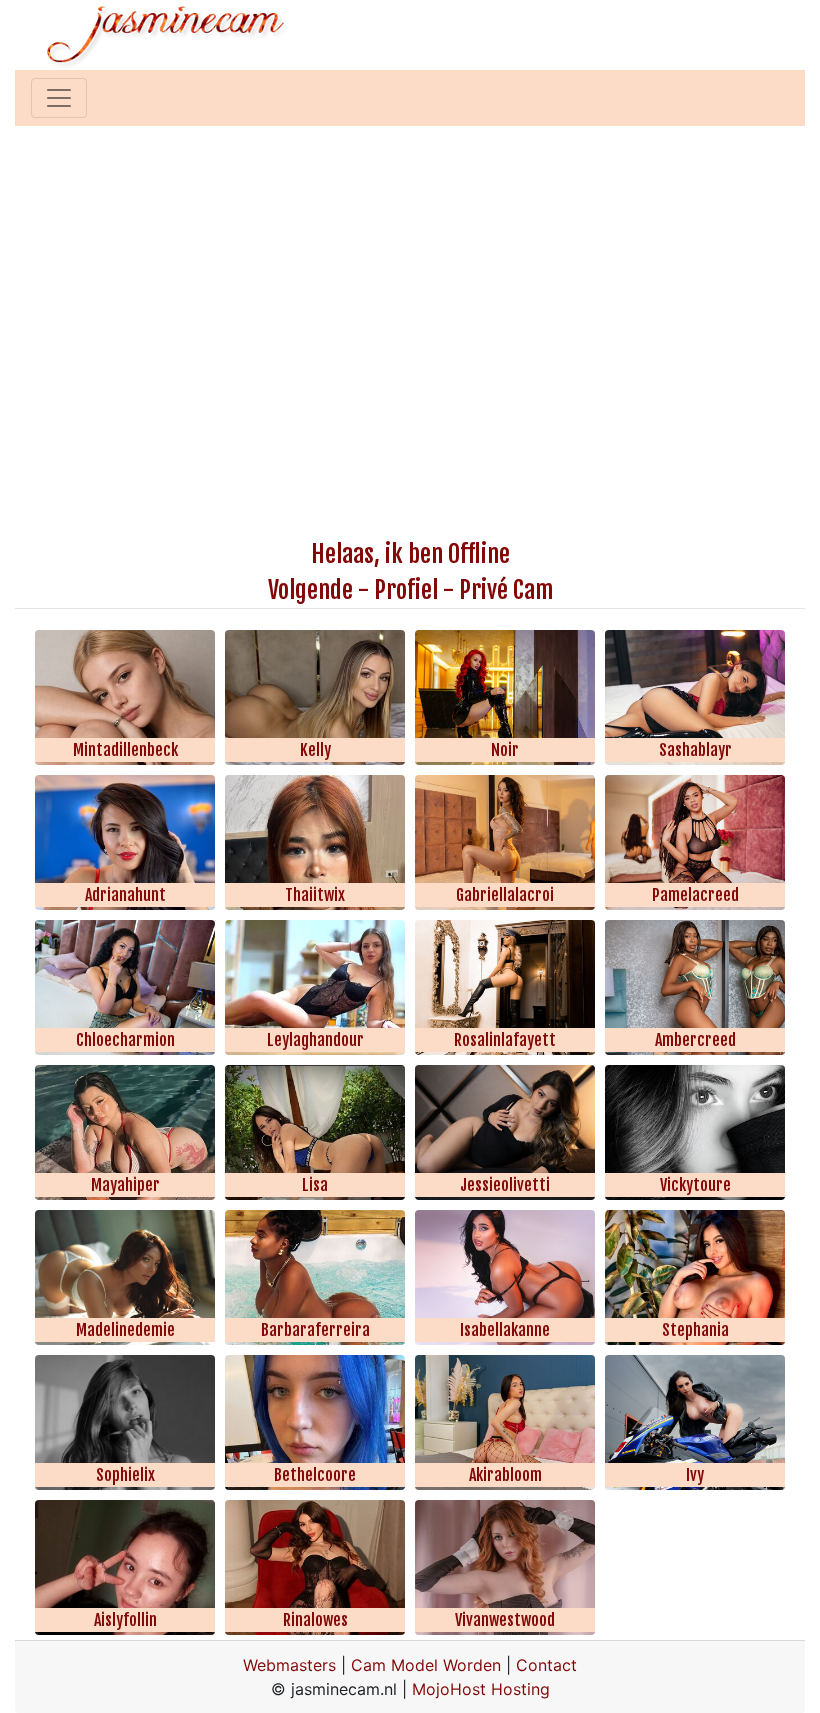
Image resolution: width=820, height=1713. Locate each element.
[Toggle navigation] (59, 98)
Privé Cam (506, 590)
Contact (546, 1665)
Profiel (406, 590)
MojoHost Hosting (481, 1689)
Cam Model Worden (426, 1665)
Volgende (310, 590)
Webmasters (289, 1665)
